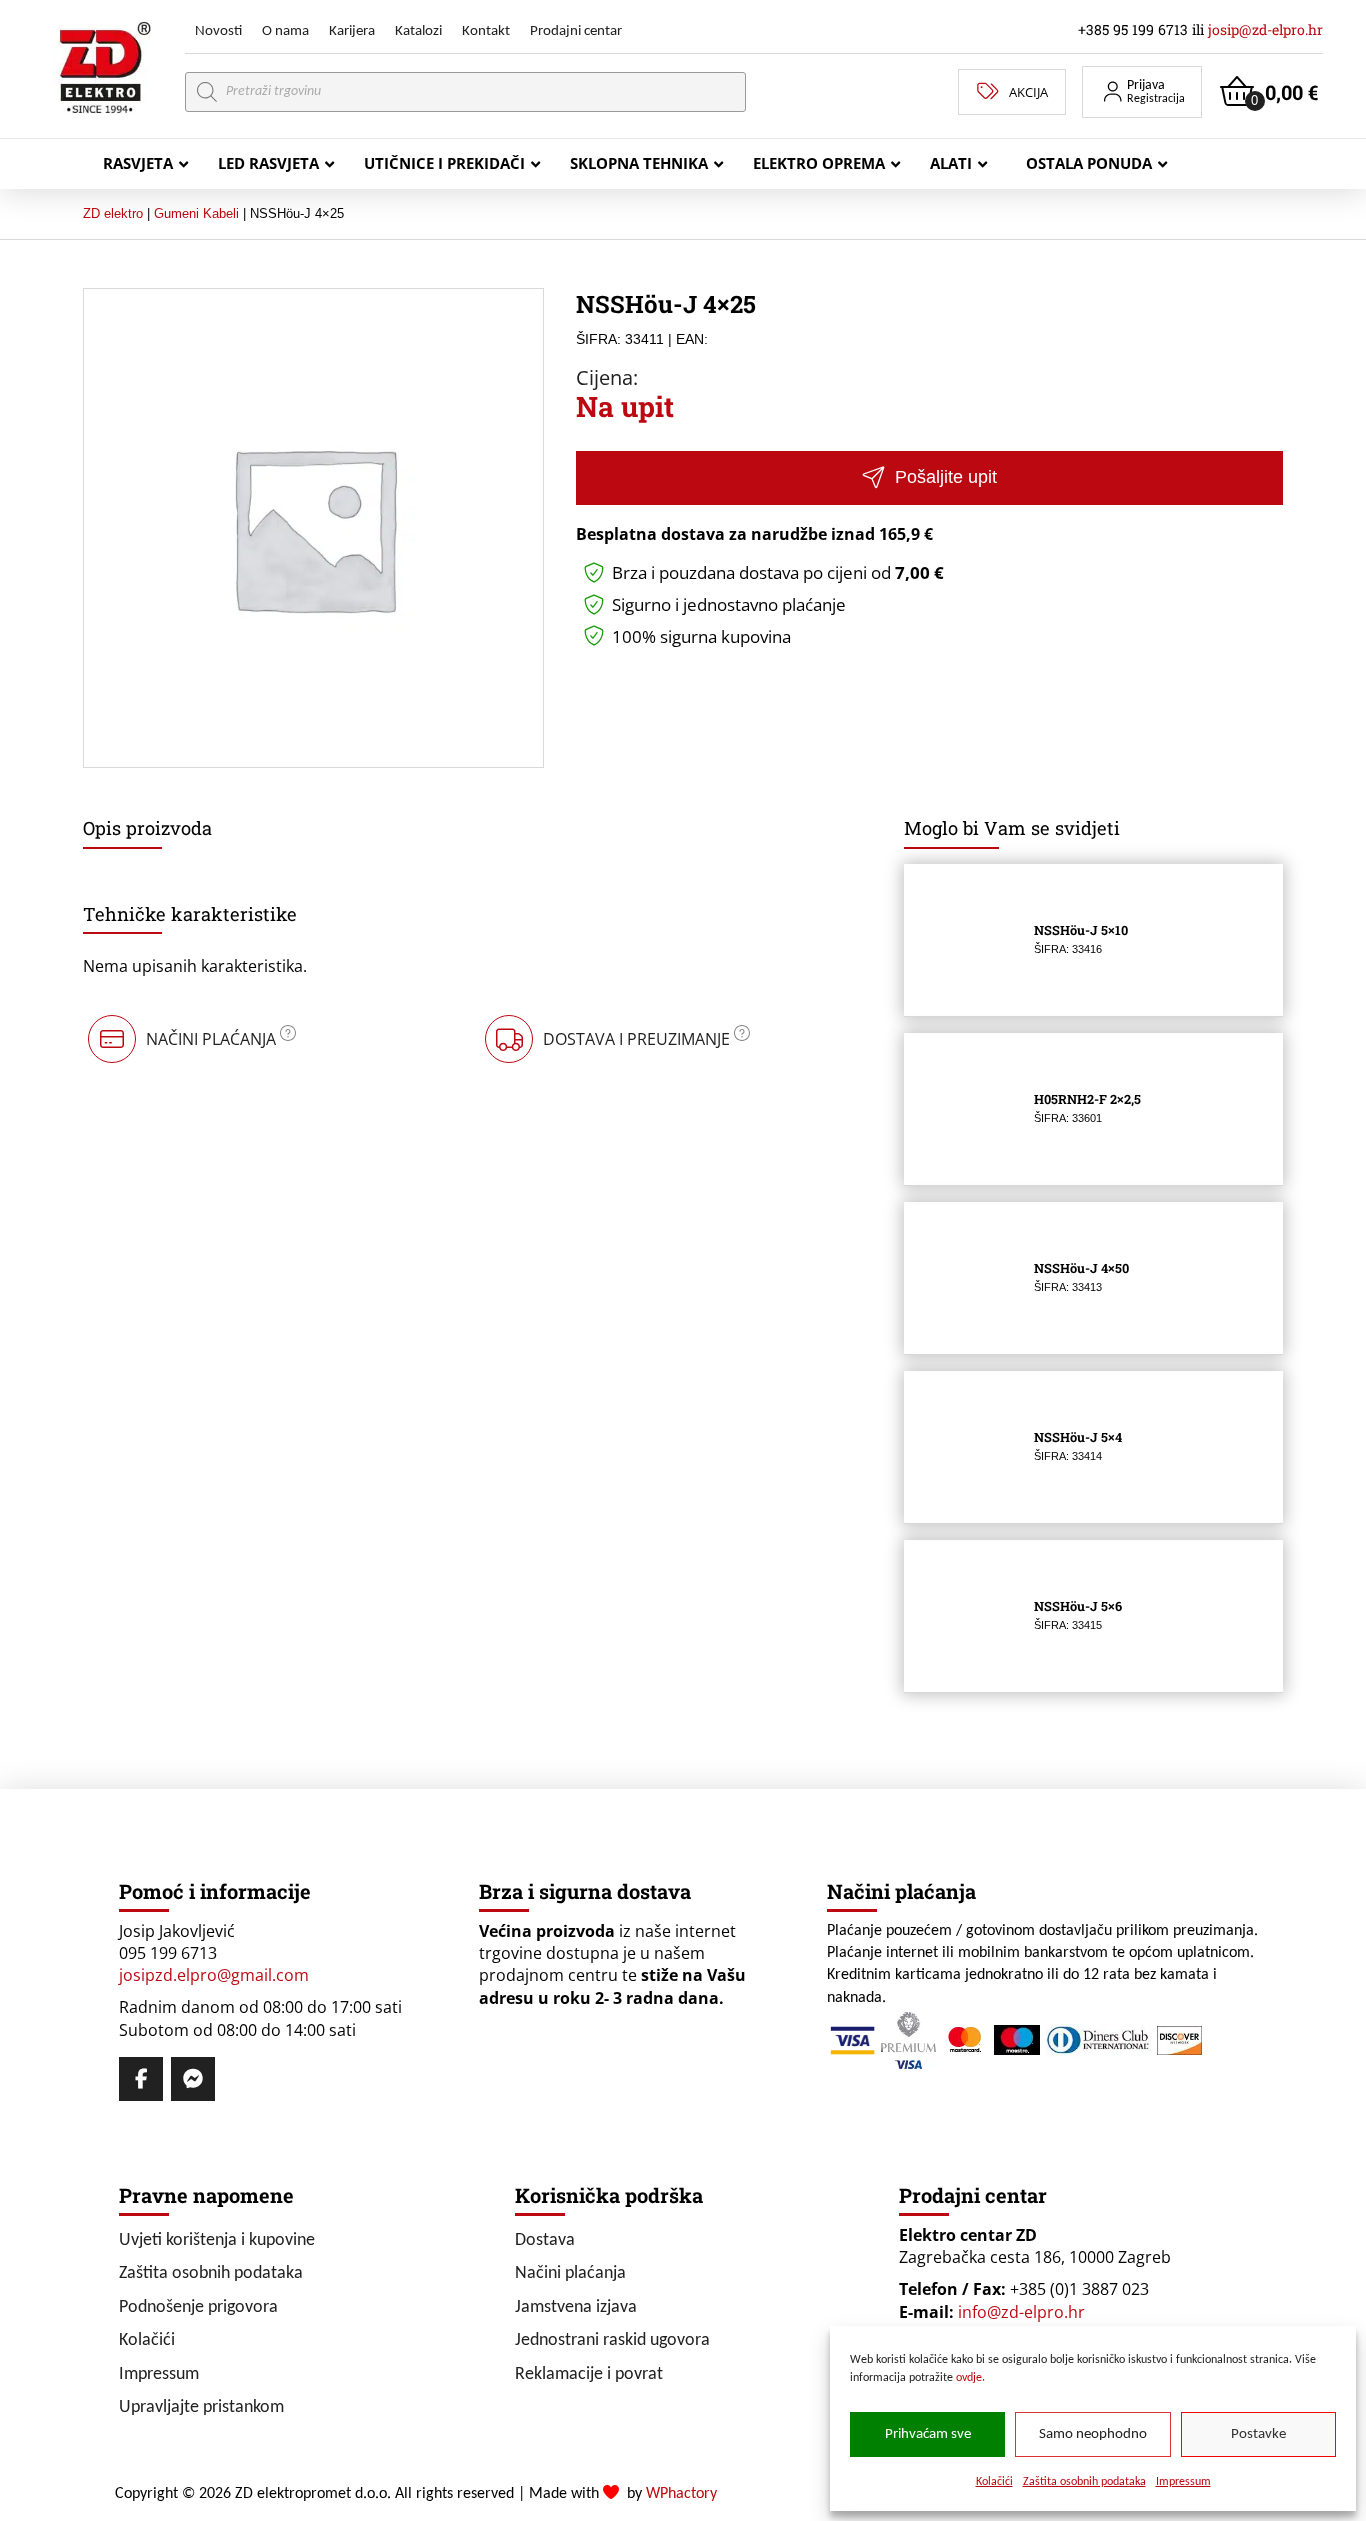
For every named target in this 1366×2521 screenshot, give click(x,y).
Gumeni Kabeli (196, 213)
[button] (1142, 92)
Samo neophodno (1093, 2434)
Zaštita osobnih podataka (1084, 2482)
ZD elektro (113, 213)
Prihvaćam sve (928, 2434)
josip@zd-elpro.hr (1265, 29)
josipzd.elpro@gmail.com (214, 1975)
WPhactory (681, 2494)
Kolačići (994, 2482)
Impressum (1183, 2482)
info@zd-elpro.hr (1021, 2312)
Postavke (1258, 2434)
